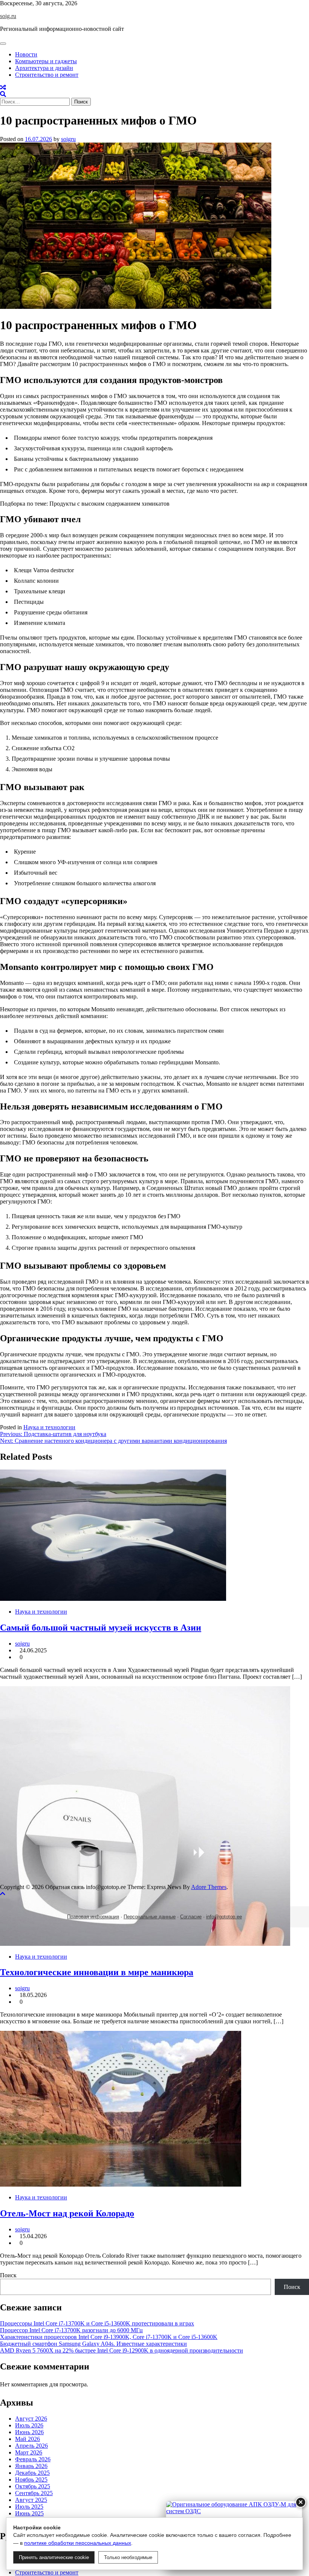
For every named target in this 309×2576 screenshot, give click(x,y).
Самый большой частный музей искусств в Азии (101, 1628)
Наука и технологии (49, 1427)
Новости (26, 54)
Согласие (191, 1917)
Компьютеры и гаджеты (46, 61)
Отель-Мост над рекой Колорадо (67, 2213)
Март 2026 (29, 2452)
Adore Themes (209, 1887)
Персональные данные (150, 1917)
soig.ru (8, 16)
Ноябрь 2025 (31, 2479)
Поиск (8, 2275)
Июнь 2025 (29, 2513)
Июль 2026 (29, 2425)
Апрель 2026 (31, 2446)
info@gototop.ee (224, 1917)
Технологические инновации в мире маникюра (97, 1972)
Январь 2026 (31, 2466)
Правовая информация (93, 1917)
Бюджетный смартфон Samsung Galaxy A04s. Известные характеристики (93, 2344)
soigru (68, 139)
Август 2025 (31, 2500)
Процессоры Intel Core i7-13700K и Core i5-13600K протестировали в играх (97, 2323)
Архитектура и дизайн (44, 68)
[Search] (3, 94)
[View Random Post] (3, 87)
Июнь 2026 (29, 2432)
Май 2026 (28, 2439)
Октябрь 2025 (33, 2486)
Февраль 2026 (33, 2459)
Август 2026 (31, 2419)
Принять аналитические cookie (54, 2557)
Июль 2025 (29, 2507)
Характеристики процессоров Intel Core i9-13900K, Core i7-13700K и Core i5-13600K (109, 2337)
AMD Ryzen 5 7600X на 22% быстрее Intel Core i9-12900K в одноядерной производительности (122, 2350)
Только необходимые (128, 2557)
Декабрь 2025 (32, 2473)
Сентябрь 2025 (34, 2493)
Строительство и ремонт (47, 75)
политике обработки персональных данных (78, 2543)
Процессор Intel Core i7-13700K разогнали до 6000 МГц (71, 2330)
